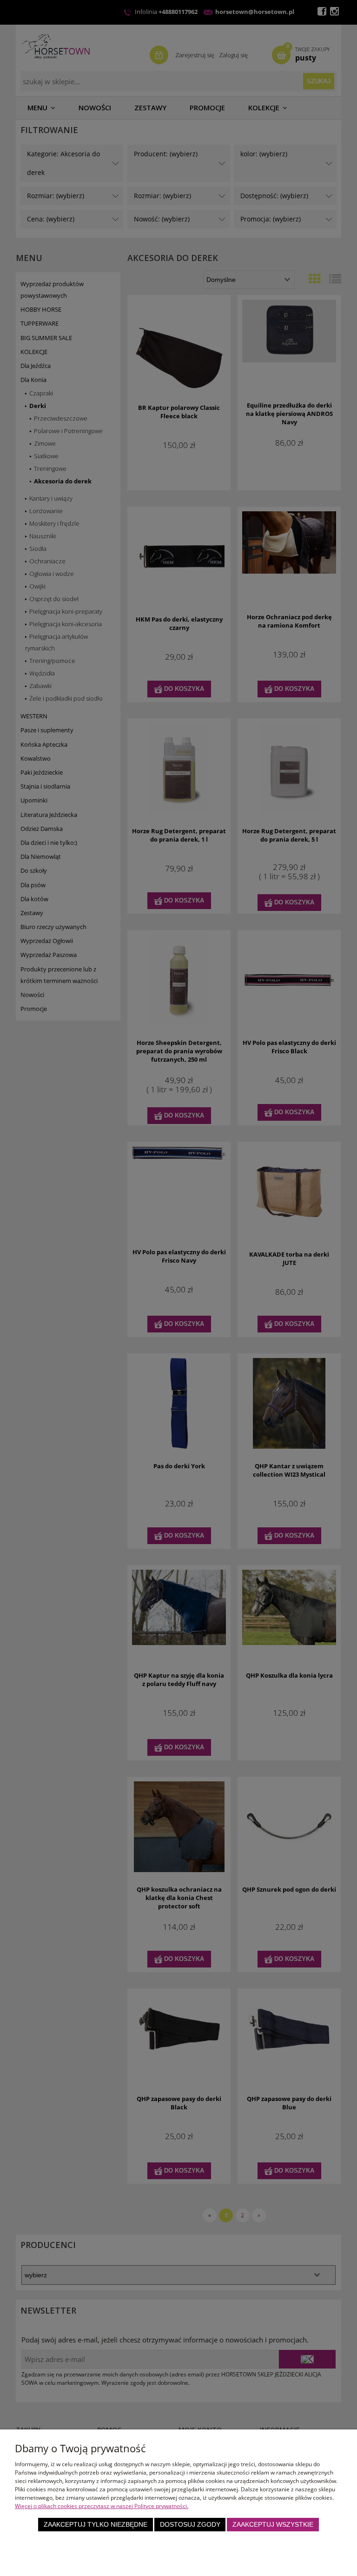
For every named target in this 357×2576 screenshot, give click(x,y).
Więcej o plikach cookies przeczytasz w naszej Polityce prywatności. (102, 2506)
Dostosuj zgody (190, 2525)
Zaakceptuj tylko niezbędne (96, 2525)
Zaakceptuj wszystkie (273, 2525)
